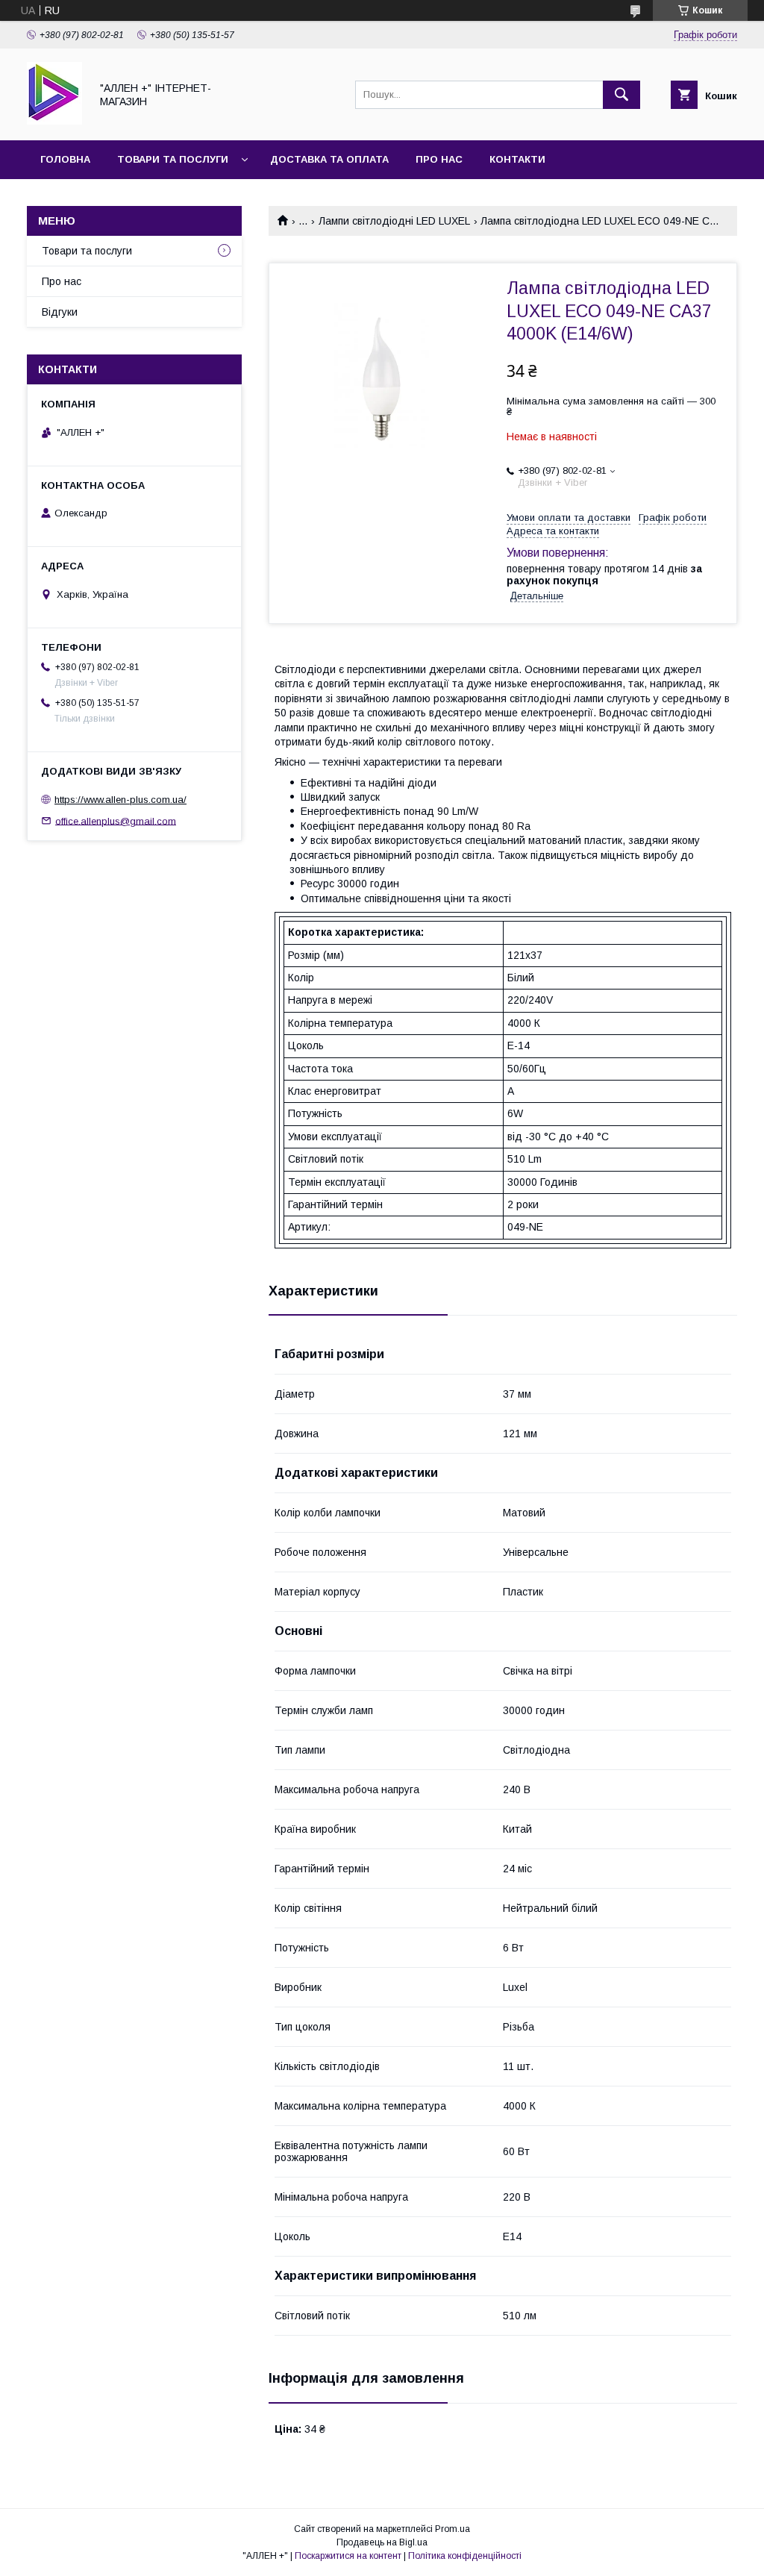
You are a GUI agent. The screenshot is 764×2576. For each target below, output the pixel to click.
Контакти (517, 159)
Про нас (439, 159)
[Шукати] (621, 95)
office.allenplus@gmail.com (116, 820)
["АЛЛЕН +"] (54, 121)
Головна (65, 159)
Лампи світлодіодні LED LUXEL (394, 221)
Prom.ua (453, 2529)
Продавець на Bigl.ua (382, 2542)
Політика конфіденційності (465, 2556)
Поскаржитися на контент (348, 2556)
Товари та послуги (173, 159)
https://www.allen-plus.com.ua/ (120, 800)
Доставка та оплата (329, 159)
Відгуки (60, 312)
